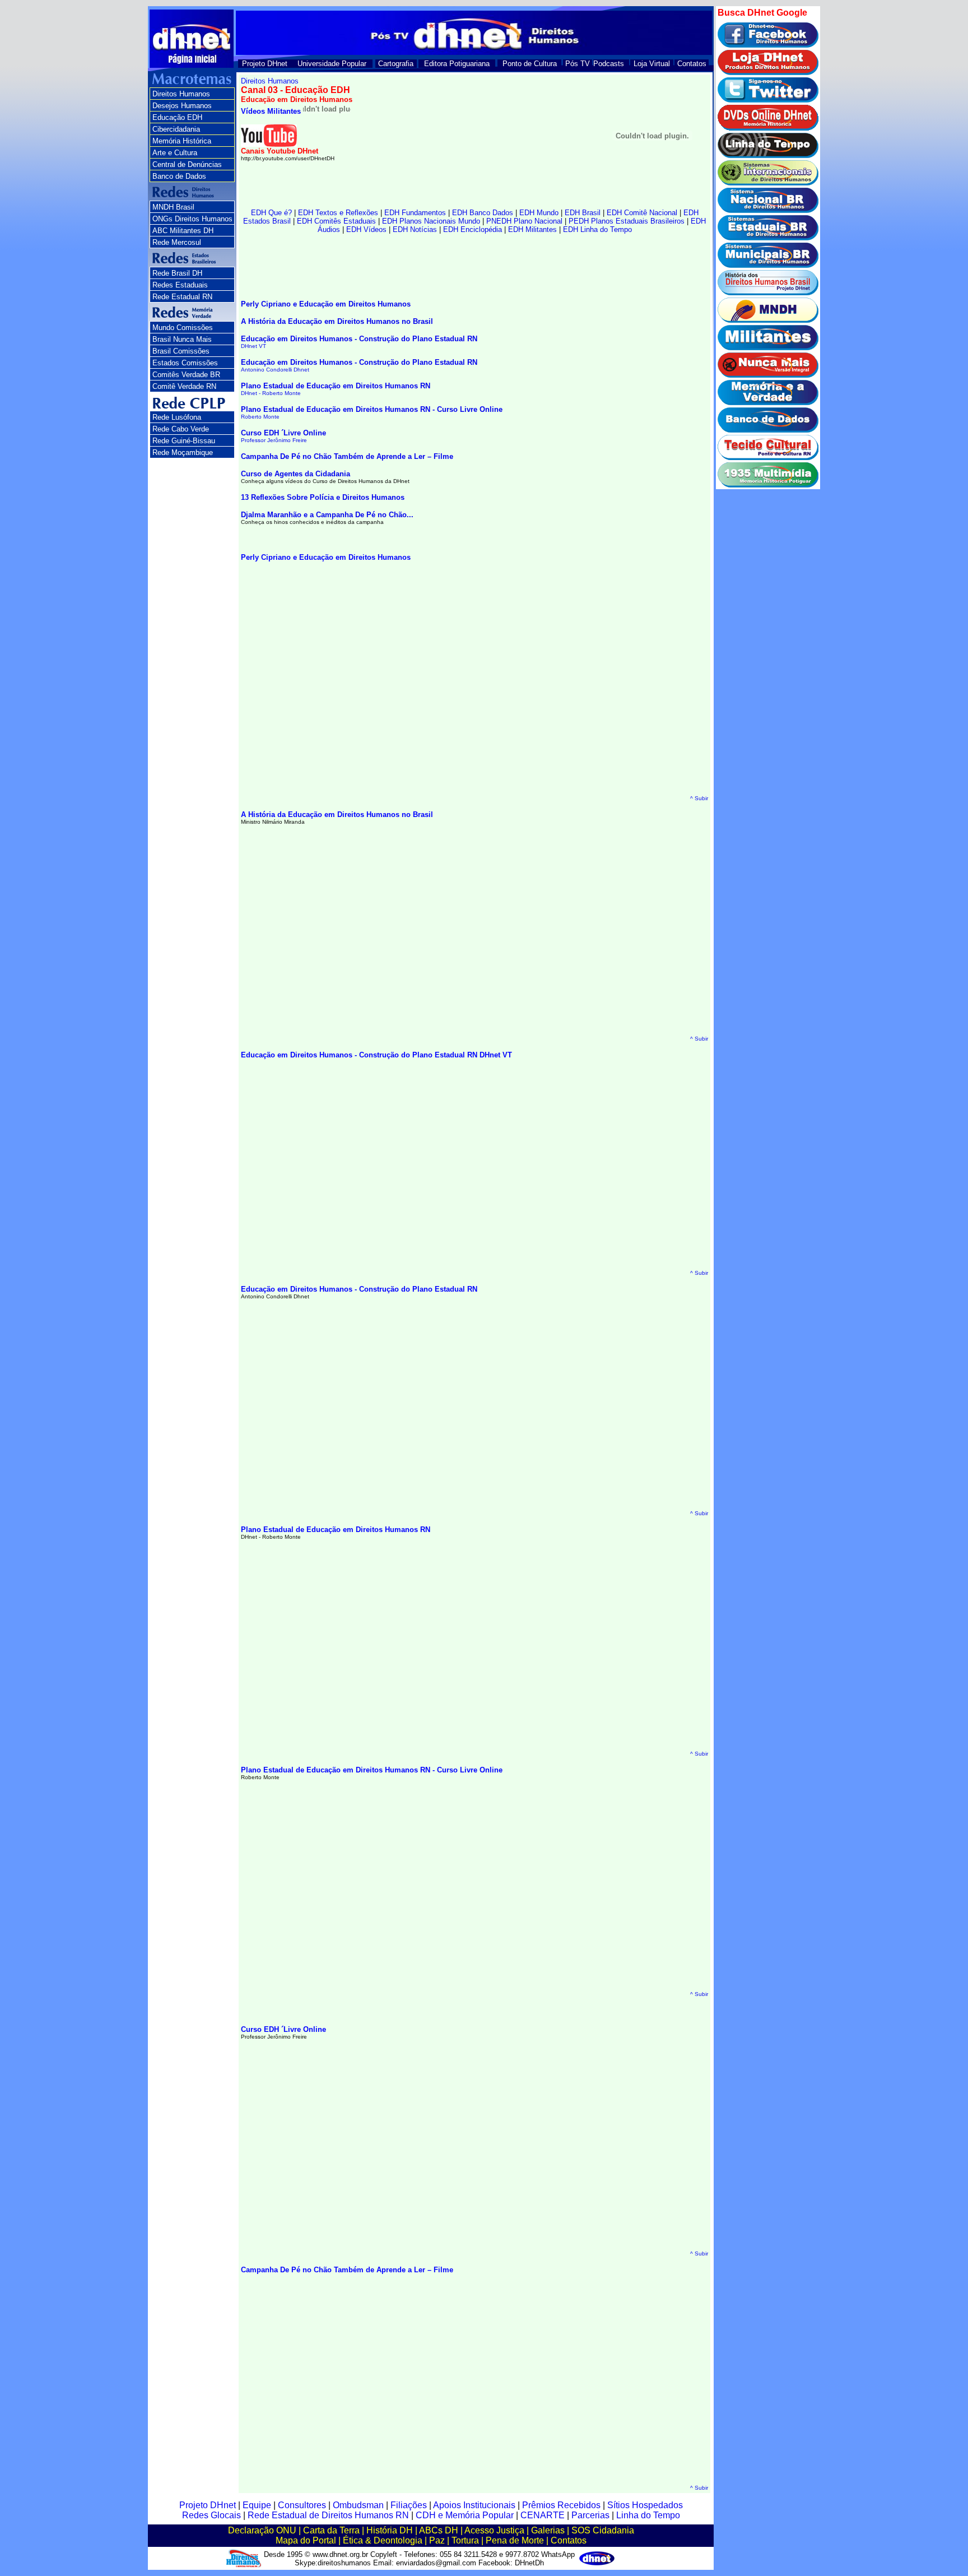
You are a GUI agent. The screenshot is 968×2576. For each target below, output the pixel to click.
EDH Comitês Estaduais (336, 221)
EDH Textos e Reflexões (338, 213)
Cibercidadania (176, 129)
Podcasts (609, 64)
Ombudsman (358, 2505)
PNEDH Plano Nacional (524, 221)
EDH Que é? (271, 213)
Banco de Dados (179, 176)
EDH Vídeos (366, 229)
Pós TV (578, 64)
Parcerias (590, 2515)
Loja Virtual (652, 64)
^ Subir (699, 798)
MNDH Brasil (173, 207)
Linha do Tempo (648, 2515)
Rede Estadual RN (182, 297)
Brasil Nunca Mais (182, 339)
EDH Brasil (583, 213)
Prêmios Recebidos (561, 2505)
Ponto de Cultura (530, 64)
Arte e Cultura (175, 153)
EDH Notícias (415, 229)
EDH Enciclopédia (473, 229)
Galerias (548, 2530)
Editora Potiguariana (457, 64)
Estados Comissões (185, 363)
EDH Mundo (539, 213)
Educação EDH (177, 117)
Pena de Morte (515, 2540)
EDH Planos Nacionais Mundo (431, 221)
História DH (390, 2530)
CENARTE (543, 2515)
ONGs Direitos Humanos (192, 219)
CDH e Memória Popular (465, 2515)
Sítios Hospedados (645, 2505)
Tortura (465, 2540)
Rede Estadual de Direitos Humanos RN (328, 2515)
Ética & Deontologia (383, 2540)
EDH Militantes (532, 229)
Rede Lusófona (177, 417)
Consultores (302, 2505)
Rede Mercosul (177, 242)
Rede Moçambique (183, 452)
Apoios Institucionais (474, 2505)
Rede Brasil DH (177, 273)
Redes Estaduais (180, 285)
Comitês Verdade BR (186, 375)
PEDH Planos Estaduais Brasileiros (627, 221)
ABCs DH (439, 2530)
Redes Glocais (211, 2515)
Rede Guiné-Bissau (184, 441)
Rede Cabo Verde (181, 429)
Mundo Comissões (183, 328)
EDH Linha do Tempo (597, 229)
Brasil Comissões (181, 351)
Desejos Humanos (182, 106)
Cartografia (396, 64)
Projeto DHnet (265, 64)
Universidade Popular (332, 64)
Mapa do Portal (306, 2540)
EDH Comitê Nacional (642, 213)
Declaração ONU (262, 2530)
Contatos (692, 64)
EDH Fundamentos (415, 213)
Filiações (409, 2505)
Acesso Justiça (494, 2530)
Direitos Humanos (181, 94)
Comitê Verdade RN (184, 386)
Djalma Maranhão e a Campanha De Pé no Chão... (327, 515)
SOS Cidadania (603, 2530)
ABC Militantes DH (183, 231)
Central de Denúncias (187, 164)
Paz (437, 2540)
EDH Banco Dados (483, 213)
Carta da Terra (331, 2530)
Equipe (257, 2505)
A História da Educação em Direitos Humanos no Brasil (337, 321)
